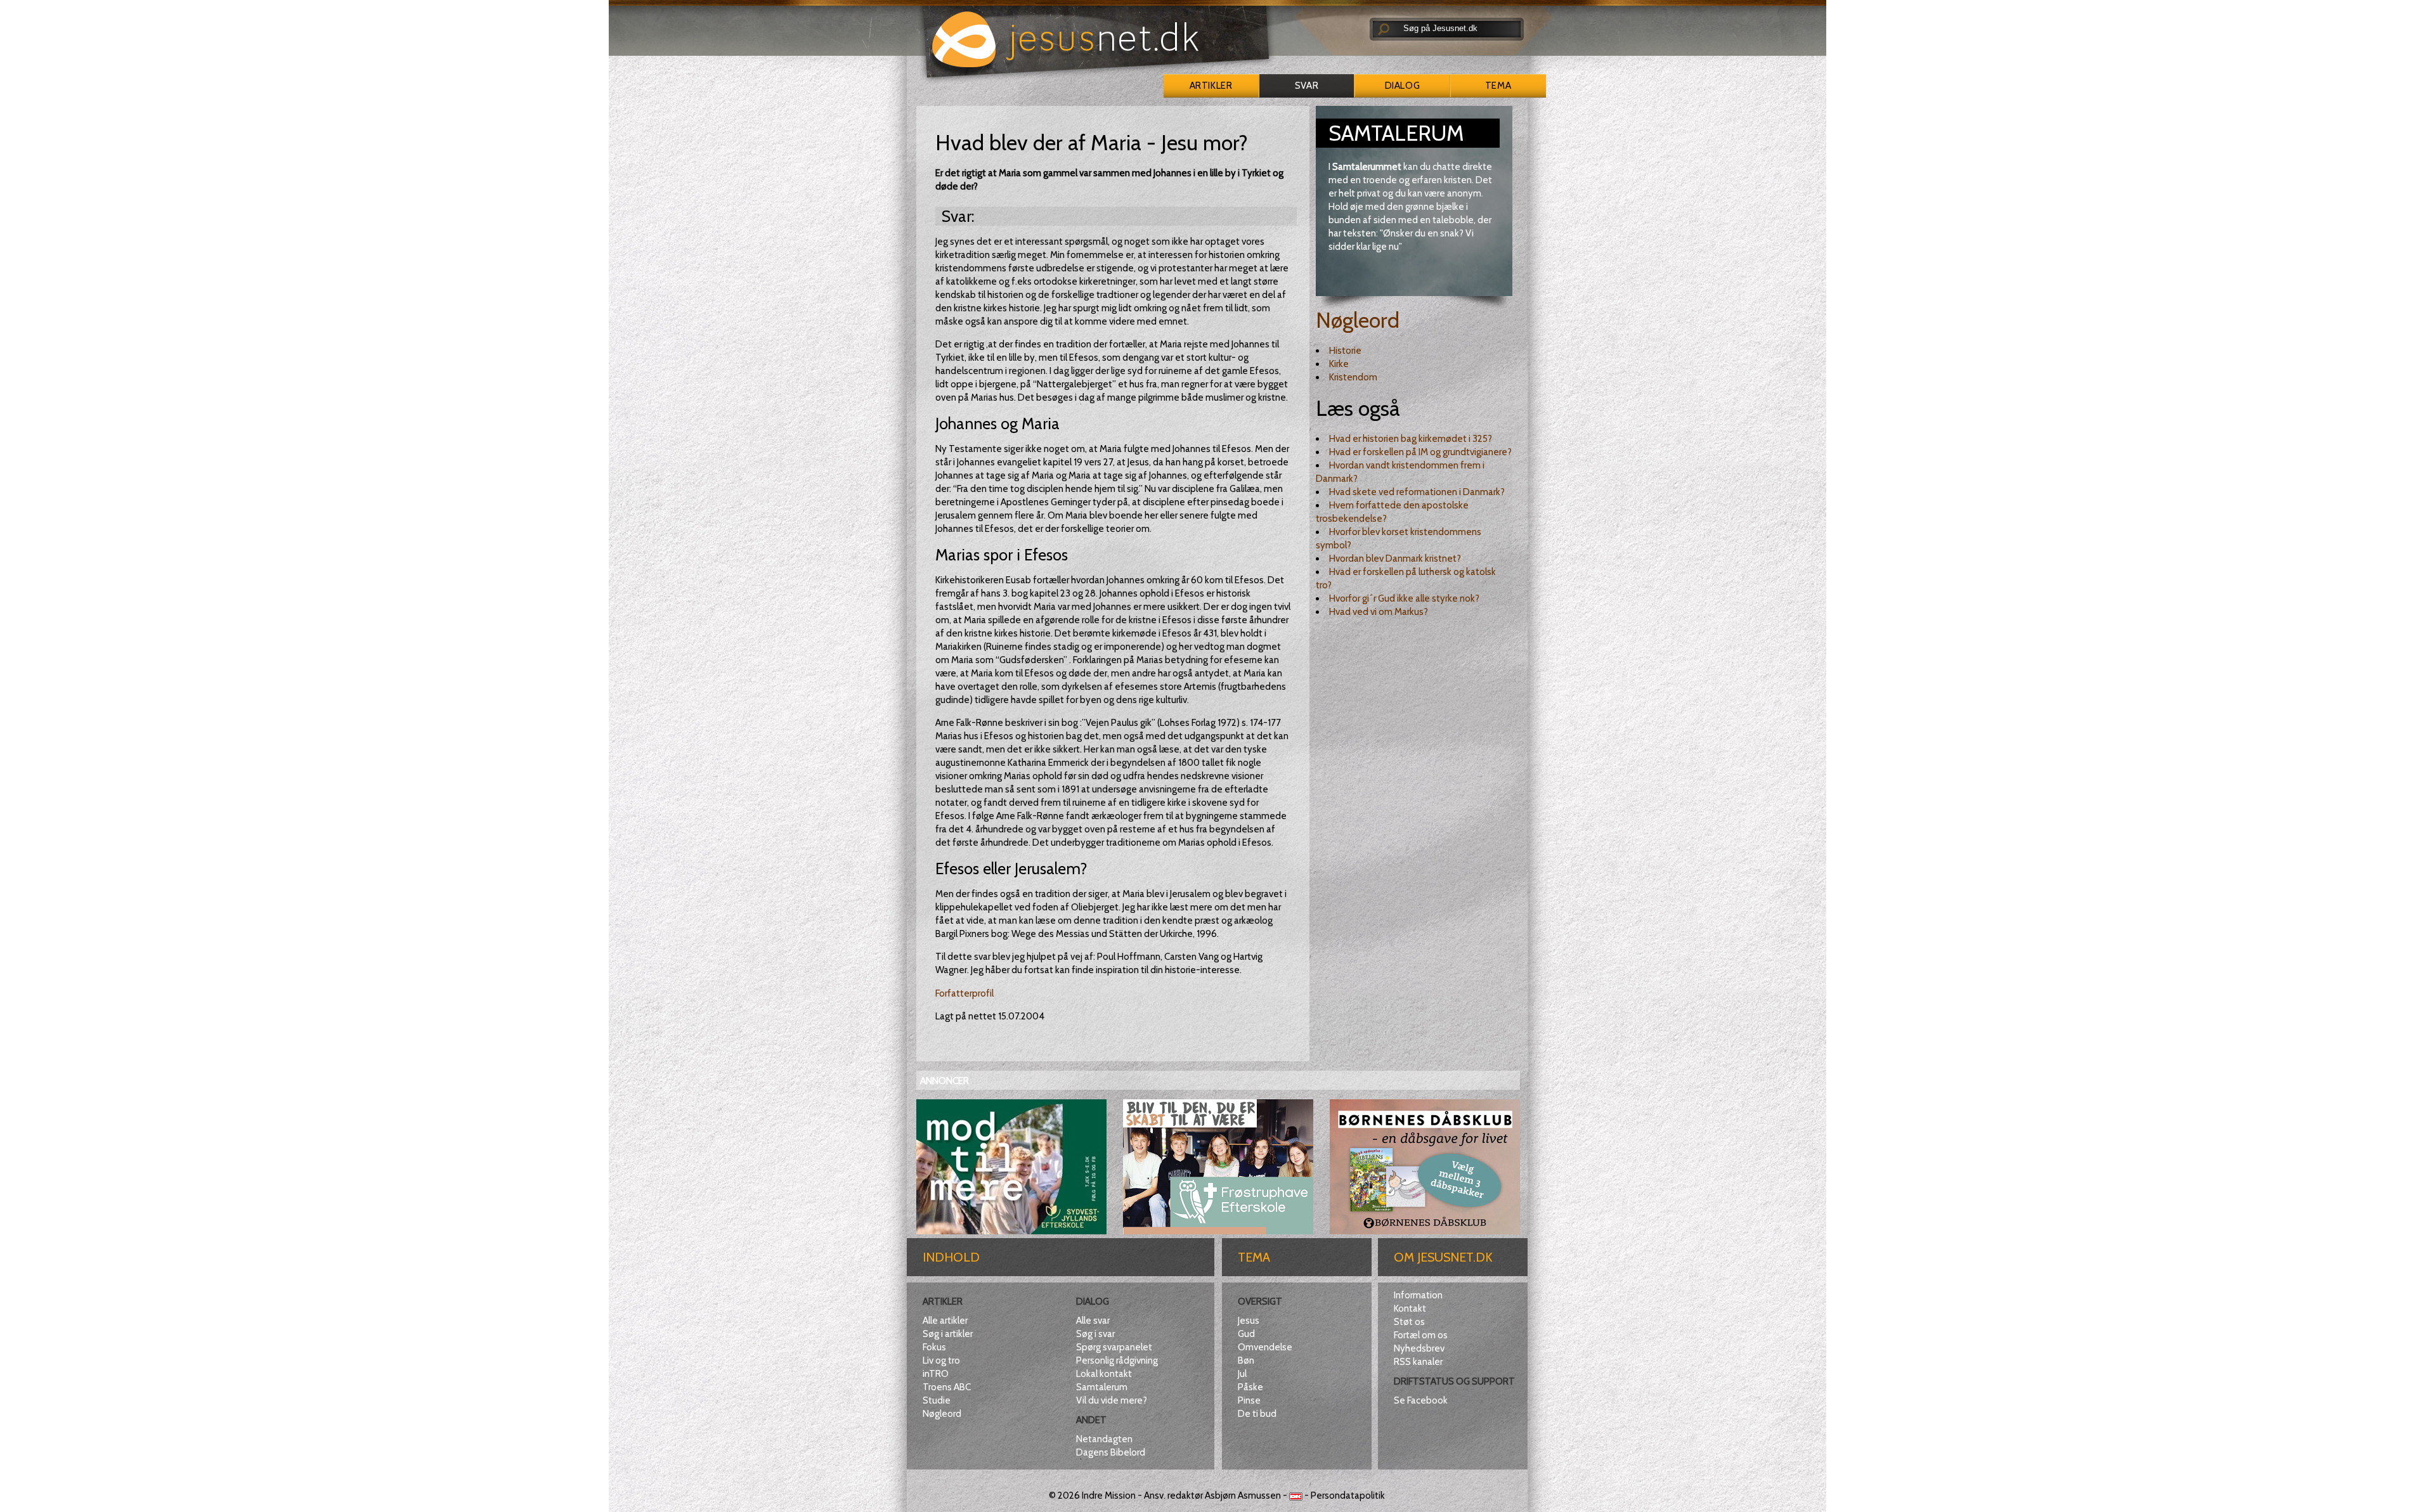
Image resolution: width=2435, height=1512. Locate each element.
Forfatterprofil (964, 993)
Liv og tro (941, 1360)
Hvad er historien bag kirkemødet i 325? (1411, 439)
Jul (1242, 1374)
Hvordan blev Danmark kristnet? (1395, 559)
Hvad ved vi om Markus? (1379, 612)
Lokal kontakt (1104, 1374)
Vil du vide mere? (1112, 1400)
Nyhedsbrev (1419, 1348)
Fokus (934, 1347)
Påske (1250, 1387)
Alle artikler (945, 1321)
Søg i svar (1095, 1334)
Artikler (1211, 86)
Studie (937, 1400)
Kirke (1339, 364)
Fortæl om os (1421, 1335)
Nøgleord (1358, 320)
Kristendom (1353, 377)
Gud (1246, 1334)
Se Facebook (1421, 1400)
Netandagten (1104, 1439)
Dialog (1402, 86)
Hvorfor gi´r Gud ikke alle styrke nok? (1404, 598)
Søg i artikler (948, 1334)
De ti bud (1257, 1414)
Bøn (1246, 1360)
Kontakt (1410, 1308)
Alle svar (1093, 1321)
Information (1418, 1295)
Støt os (1409, 1322)
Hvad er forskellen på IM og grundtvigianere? (1420, 452)
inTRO (936, 1374)
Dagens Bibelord (1111, 1452)
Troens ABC (947, 1387)
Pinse (1249, 1400)
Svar (1307, 86)
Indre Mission (1109, 1496)
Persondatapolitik (1348, 1496)
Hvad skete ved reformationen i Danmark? (1417, 492)
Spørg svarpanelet (1114, 1347)
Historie (1345, 351)
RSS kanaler (1418, 1362)
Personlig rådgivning (1117, 1360)
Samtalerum (1102, 1387)
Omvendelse (1265, 1347)
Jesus (1249, 1321)
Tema (1498, 86)
